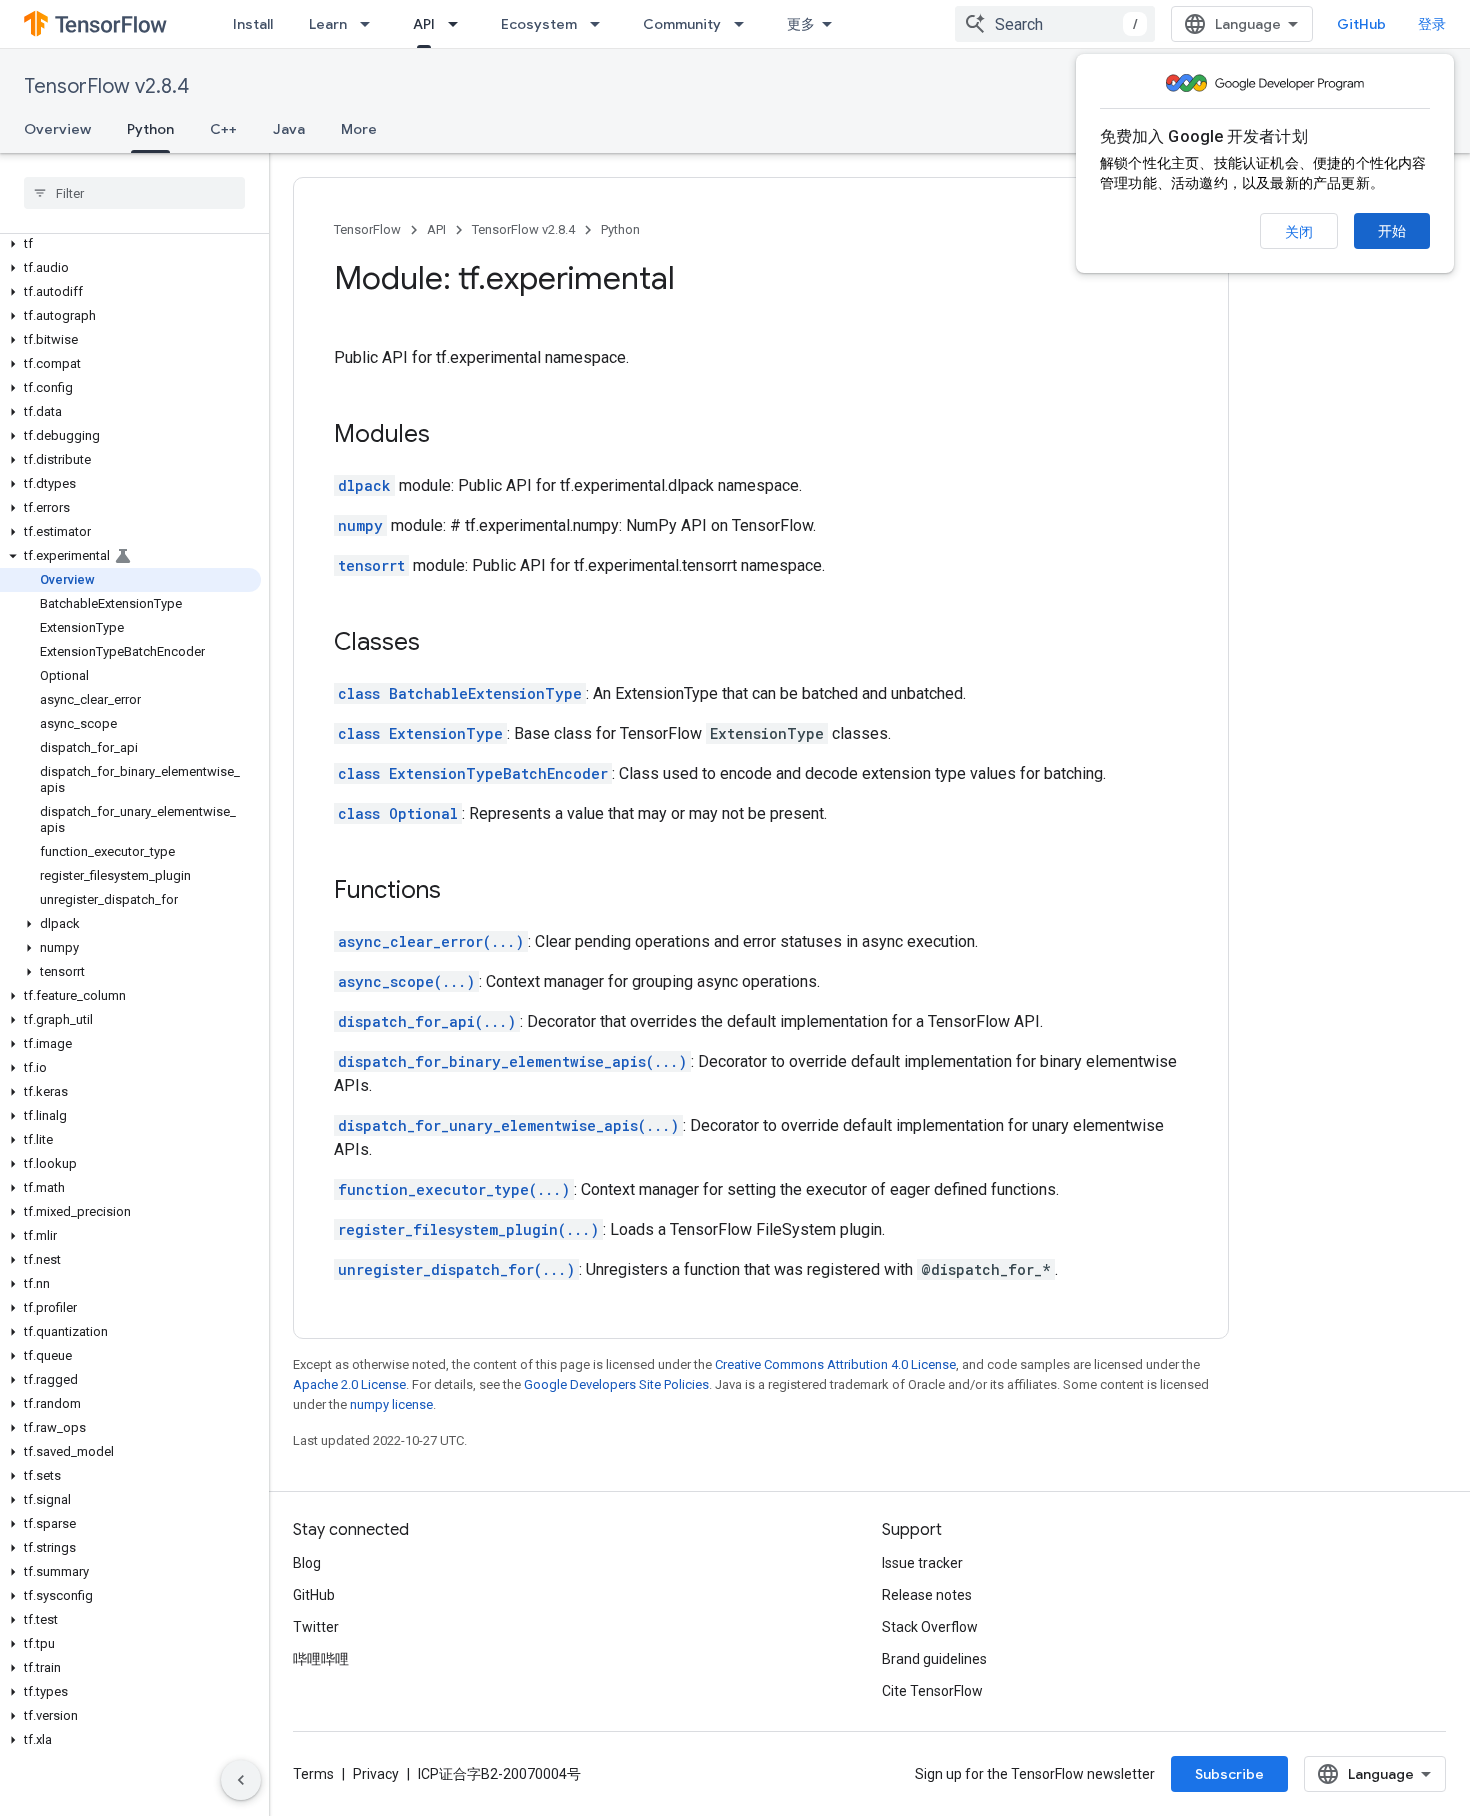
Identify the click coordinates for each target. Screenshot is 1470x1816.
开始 (1392, 231)
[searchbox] (134, 193)
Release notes (927, 1595)
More (359, 129)
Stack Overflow (930, 1627)
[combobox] (1055, 24)
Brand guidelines (934, 1659)
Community (682, 24)
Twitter (316, 1627)
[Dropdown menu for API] (459, 24)
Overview (57, 129)
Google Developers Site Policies (616, 1384)
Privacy (376, 1774)
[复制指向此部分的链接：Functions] (461, 892)
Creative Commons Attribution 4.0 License (835, 1364)
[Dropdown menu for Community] (745, 24)
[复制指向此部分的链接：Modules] (450, 436)
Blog (307, 1563)
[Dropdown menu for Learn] (371, 24)
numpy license (391, 1404)
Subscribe (1229, 1774)
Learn (328, 24)
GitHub (1361, 24)
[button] (130, 244)
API (424, 24)
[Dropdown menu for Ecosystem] (601, 24)
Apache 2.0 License (349, 1384)
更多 (801, 24)
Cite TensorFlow (932, 1691)
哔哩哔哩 (321, 1659)
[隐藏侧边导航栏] (241, 1780)
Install (253, 24)
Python (150, 129)
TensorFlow (367, 229)
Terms (313, 1774)
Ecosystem (539, 24)
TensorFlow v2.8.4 (106, 86)
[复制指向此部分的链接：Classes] (440, 644)
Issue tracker (922, 1563)
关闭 (1299, 232)
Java (289, 129)
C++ (223, 129)
